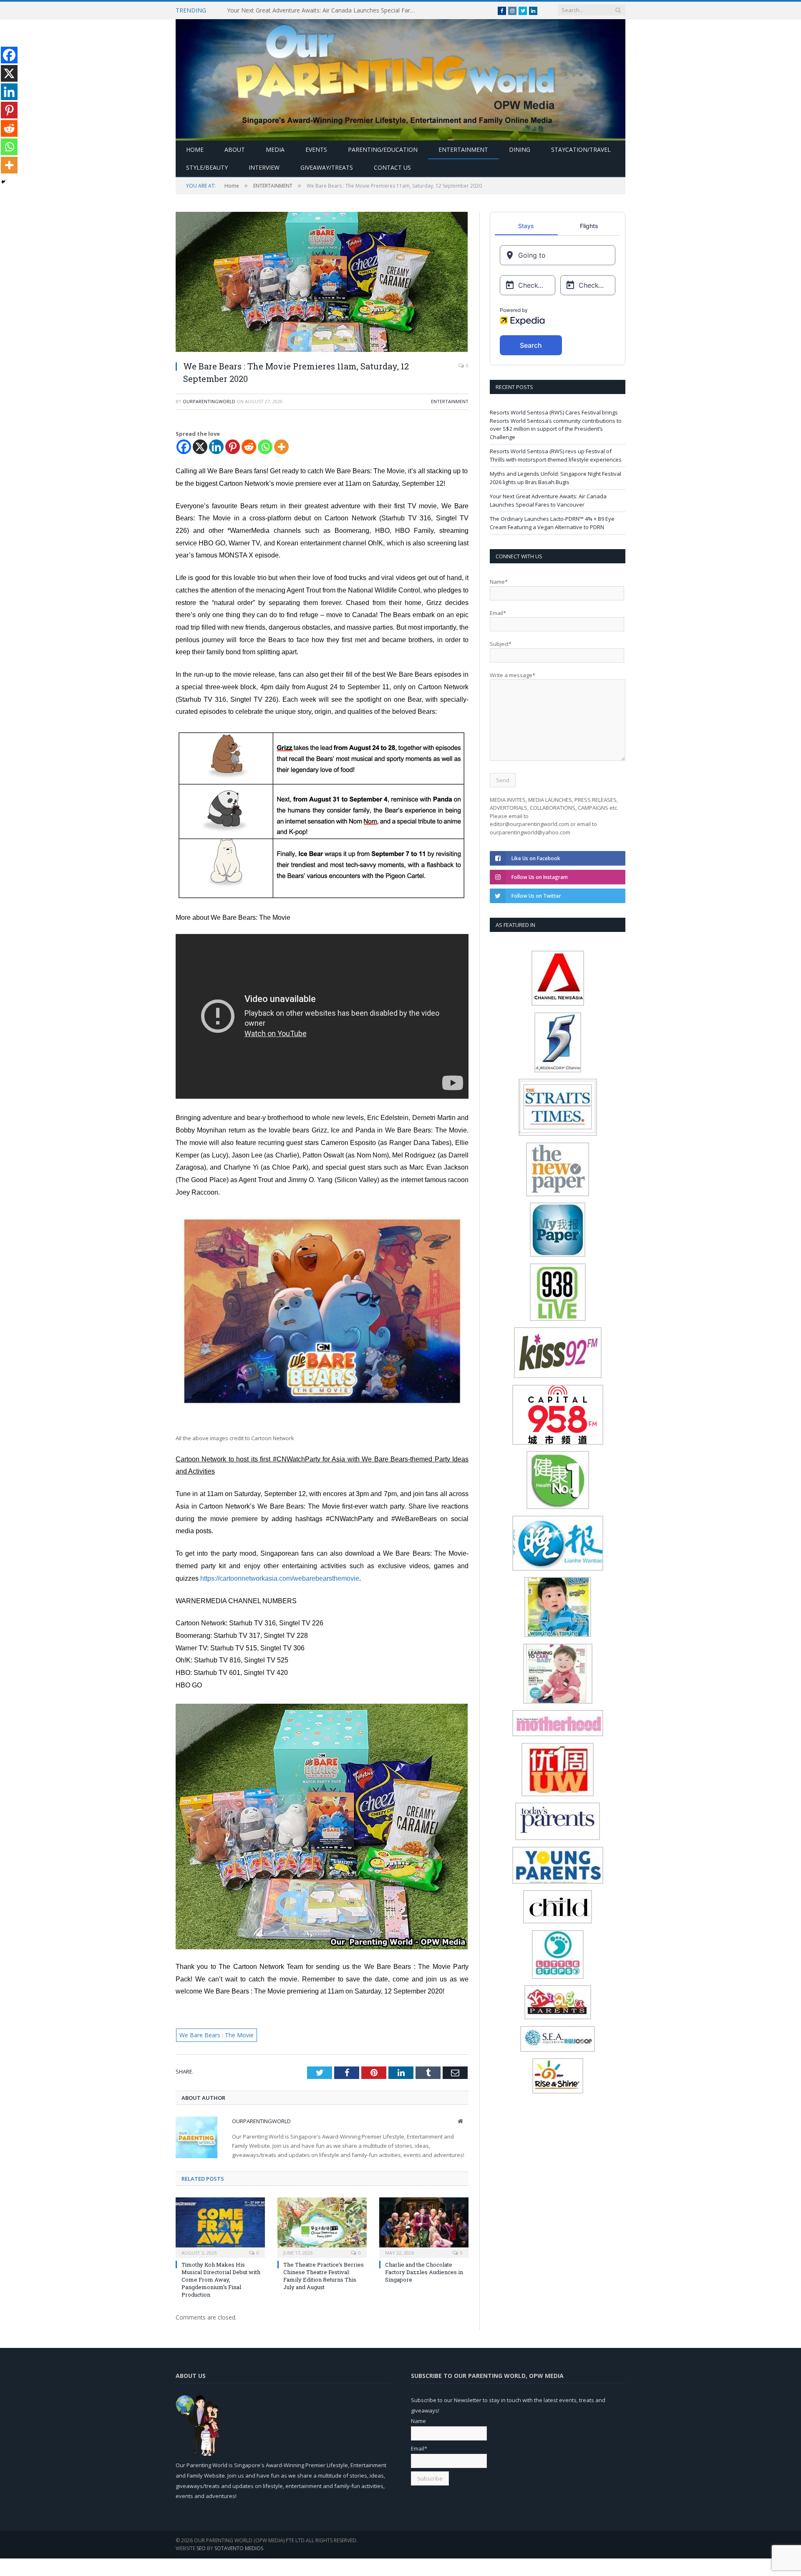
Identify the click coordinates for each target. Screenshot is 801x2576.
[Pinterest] (233, 447)
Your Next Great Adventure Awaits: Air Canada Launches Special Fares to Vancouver (323, 10)
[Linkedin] (216, 447)
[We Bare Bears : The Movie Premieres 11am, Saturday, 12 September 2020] (322, 283)
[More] (281, 447)
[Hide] (3, 182)
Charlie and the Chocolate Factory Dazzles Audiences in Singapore (424, 2271)
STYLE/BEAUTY (207, 167)
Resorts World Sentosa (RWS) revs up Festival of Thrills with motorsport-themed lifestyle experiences (556, 455)
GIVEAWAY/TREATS (327, 167)
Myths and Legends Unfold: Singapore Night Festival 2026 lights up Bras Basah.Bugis (555, 478)
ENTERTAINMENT (463, 149)
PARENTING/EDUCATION (383, 149)
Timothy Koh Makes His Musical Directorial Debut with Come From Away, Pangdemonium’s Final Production (221, 2279)
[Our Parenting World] (400, 78)
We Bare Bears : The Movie (213, 2035)
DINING (520, 149)
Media (275, 149)
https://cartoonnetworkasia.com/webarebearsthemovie (280, 1578)
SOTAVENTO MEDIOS (239, 2548)
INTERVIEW (264, 167)
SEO (201, 2548)
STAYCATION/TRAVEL (581, 149)
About (235, 149)
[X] (200, 447)
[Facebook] (184, 447)
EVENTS (316, 149)
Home (195, 149)
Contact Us (392, 167)
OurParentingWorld (209, 401)
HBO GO (212, 543)
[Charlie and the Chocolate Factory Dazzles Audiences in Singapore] (424, 2226)
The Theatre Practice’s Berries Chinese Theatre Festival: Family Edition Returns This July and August (324, 2275)
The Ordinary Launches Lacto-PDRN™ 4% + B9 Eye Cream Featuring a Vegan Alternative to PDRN (552, 523)
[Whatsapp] (265, 447)
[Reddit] (249, 447)
